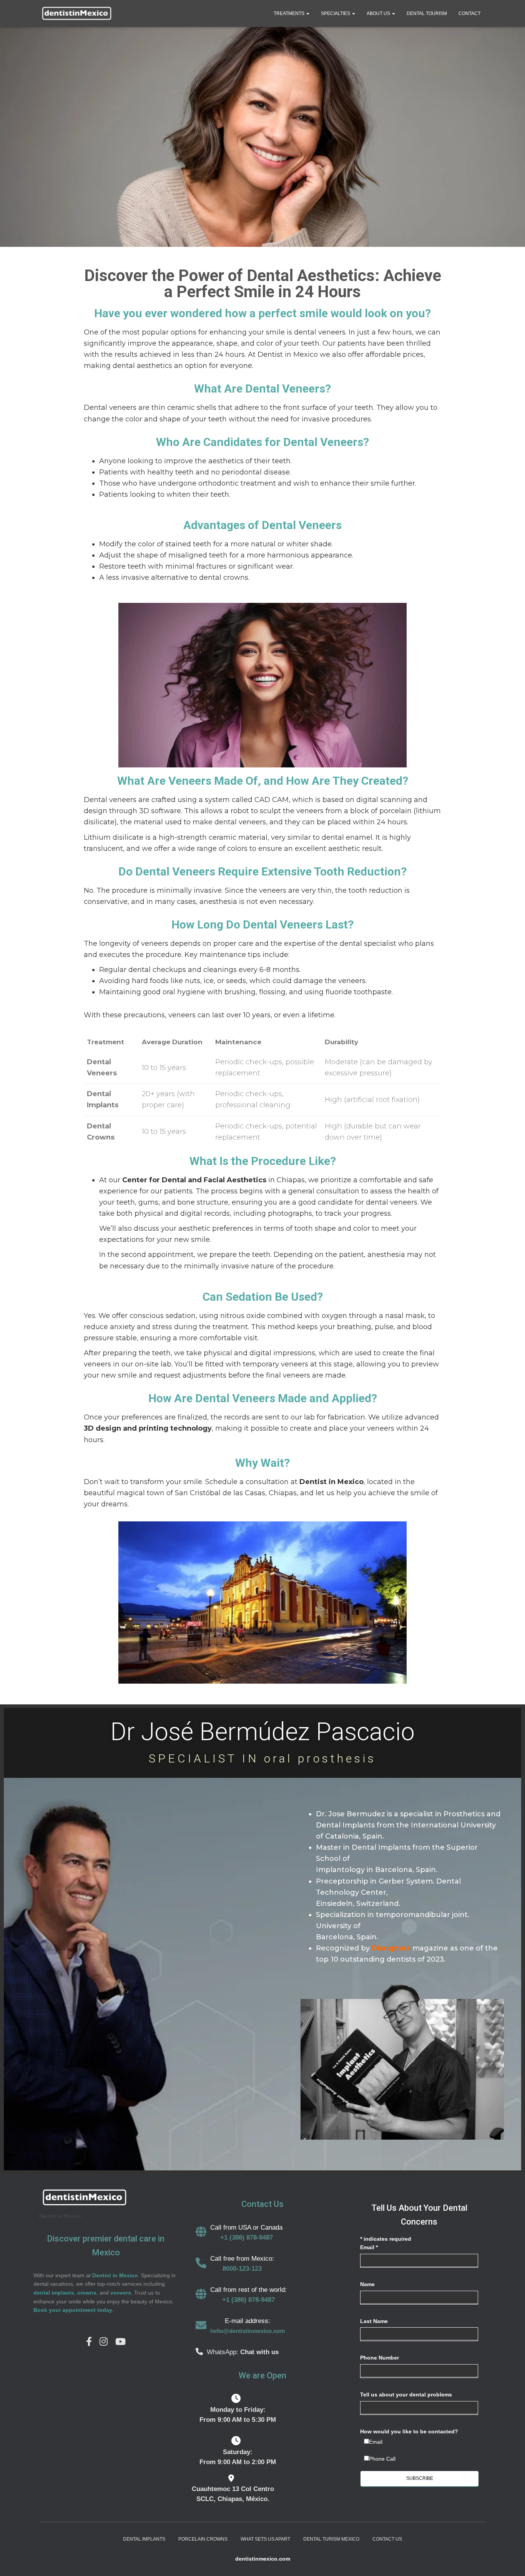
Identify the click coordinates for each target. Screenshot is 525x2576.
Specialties (336, 13)
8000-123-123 (242, 2269)
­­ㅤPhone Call (382, 2459)
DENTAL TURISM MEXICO (331, 2539)
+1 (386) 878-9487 (247, 2237)
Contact (469, 13)
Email (369, 2247)
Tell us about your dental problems (406, 2395)
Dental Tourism (427, 13)
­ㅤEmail (376, 2442)
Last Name (374, 2321)
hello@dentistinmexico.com (248, 2331)
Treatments (290, 13)
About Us (379, 13)
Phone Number (380, 2358)
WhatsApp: (223, 2352)
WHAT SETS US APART (265, 2539)
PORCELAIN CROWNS (203, 2539)
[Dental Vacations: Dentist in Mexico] (76, 13)
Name (367, 2284)
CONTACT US (387, 2539)
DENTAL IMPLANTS (144, 2539)
